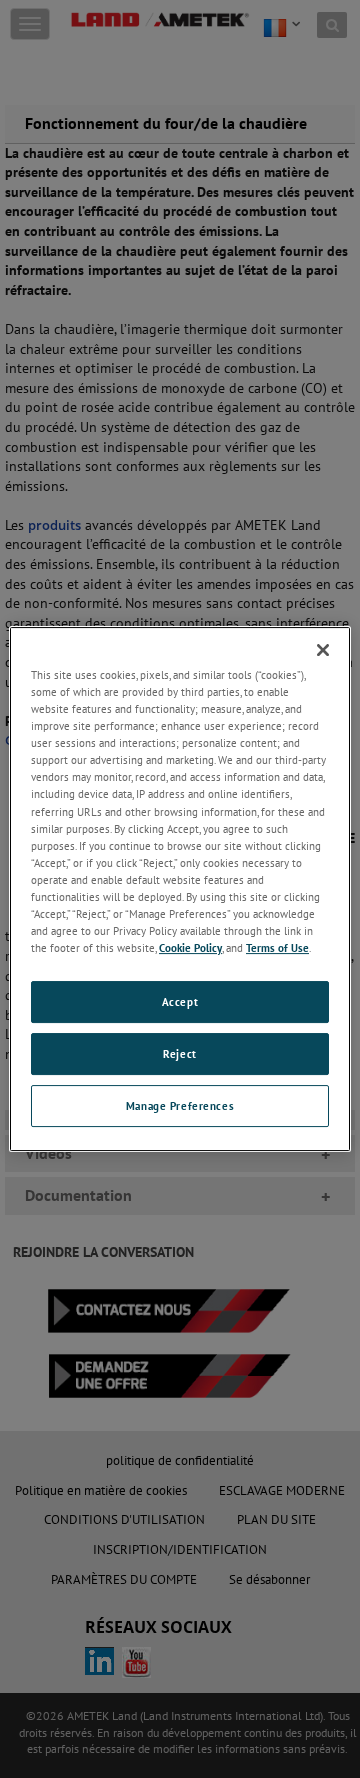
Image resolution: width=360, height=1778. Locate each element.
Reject (179, 1053)
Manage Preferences (180, 1105)
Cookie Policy (190, 947)
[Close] (323, 650)
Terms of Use (277, 947)
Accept (180, 1001)
